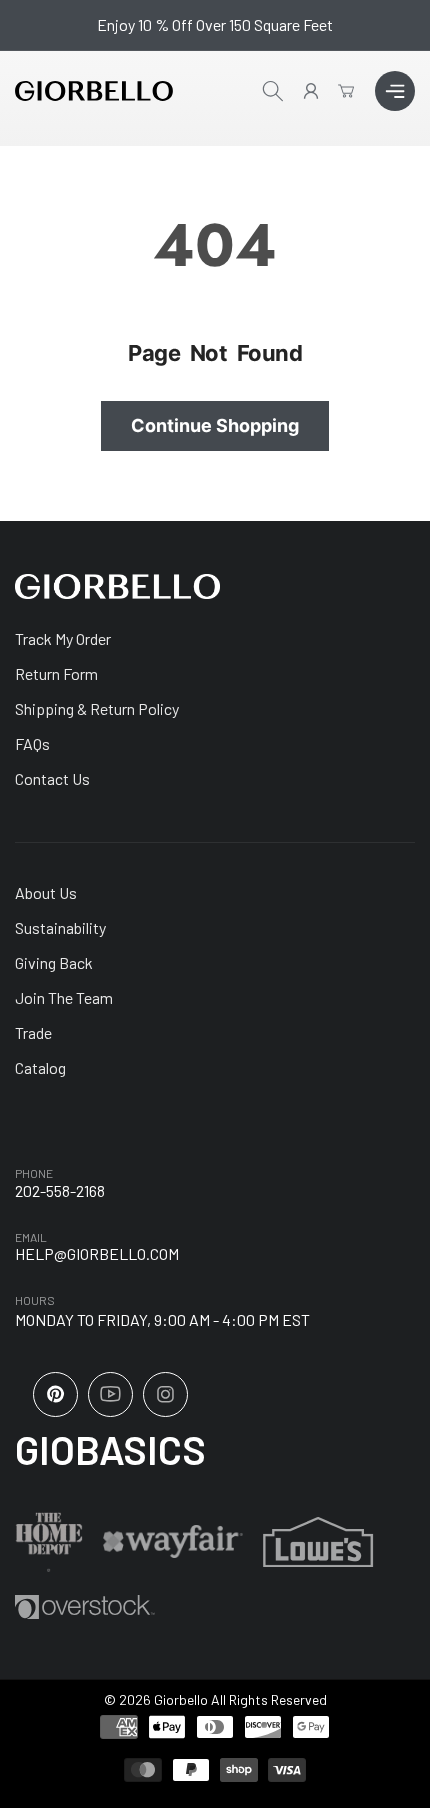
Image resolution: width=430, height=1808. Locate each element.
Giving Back (54, 962)
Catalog (40, 1067)
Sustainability (60, 927)
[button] (395, 91)
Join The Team (64, 997)
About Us (46, 892)
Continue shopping (215, 425)
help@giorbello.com (97, 1253)
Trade (33, 1032)
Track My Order (63, 638)
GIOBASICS (110, 1449)
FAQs (32, 743)
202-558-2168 (60, 1190)
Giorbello (181, 1699)
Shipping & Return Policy (97, 708)
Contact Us (52, 778)
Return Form (56, 673)
